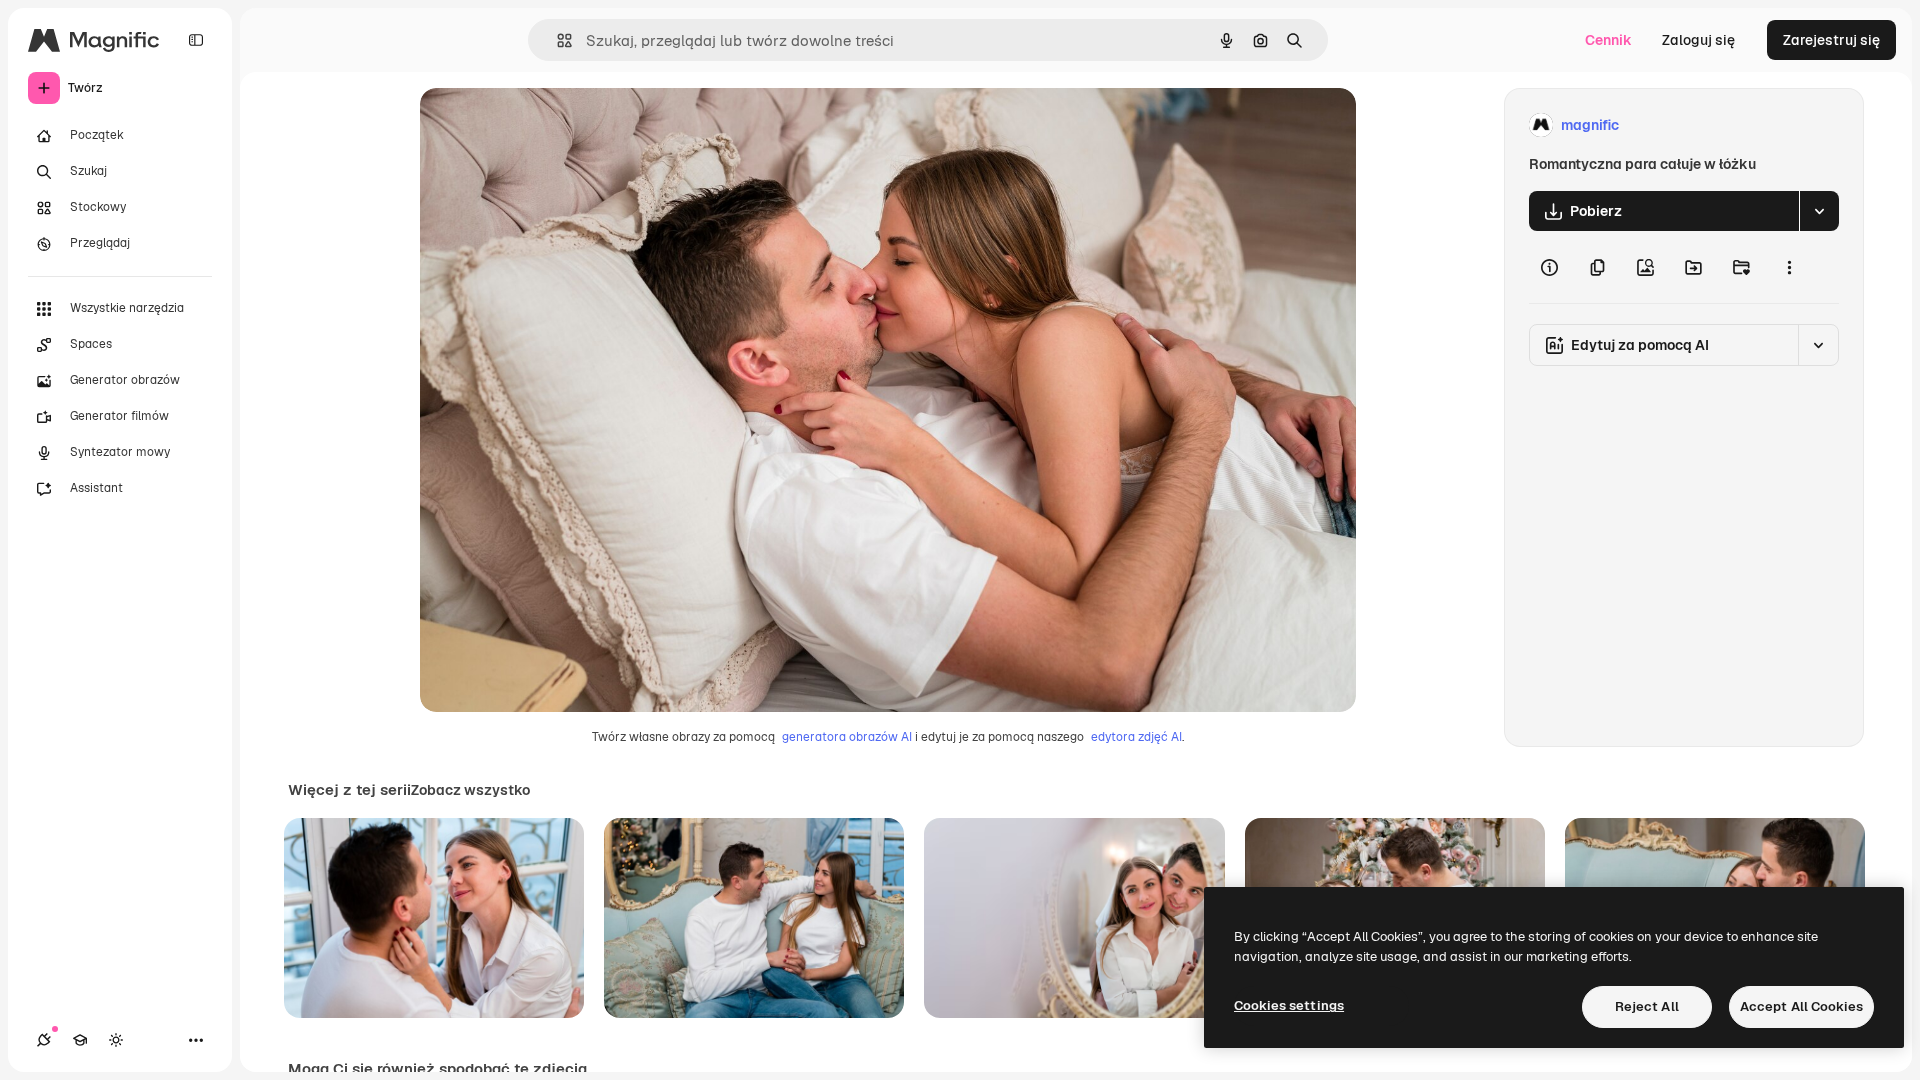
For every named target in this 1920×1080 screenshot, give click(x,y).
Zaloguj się (1698, 40)
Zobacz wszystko (470, 790)
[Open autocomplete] (556, 40)
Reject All (1647, 1006)
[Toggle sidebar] (196, 40)
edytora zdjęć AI (1136, 737)
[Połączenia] (44, 1040)
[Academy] (80, 1040)
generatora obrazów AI (847, 737)
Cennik (1608, 40)
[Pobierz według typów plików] (1819, 211)
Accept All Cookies (1801, 1006)
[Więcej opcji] (1789, 267)
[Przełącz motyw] (116, 1040)
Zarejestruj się (1831, 40)
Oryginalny (558, 125)
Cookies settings (1289, 1005)
